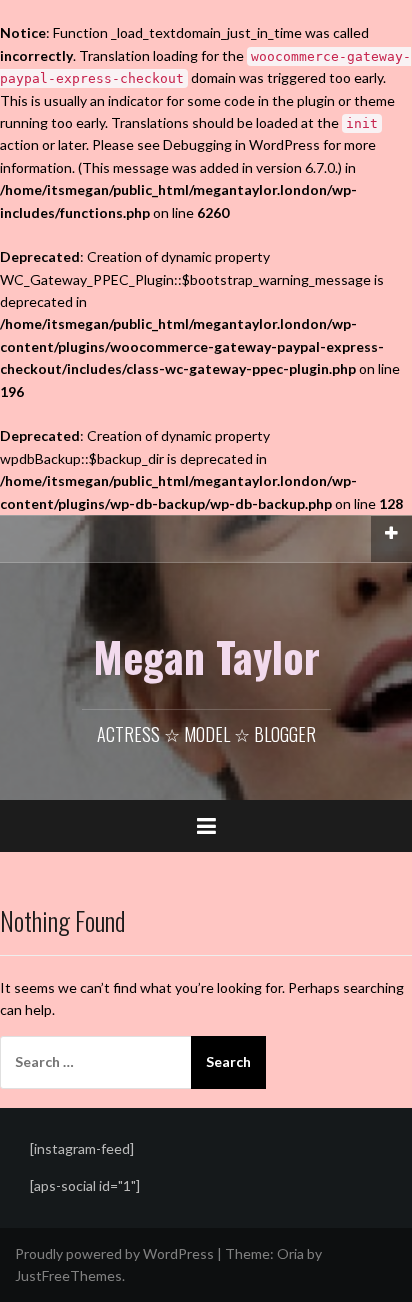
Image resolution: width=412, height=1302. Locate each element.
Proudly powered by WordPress (114, 1253)
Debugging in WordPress (241, 144)
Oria (290, 1253)
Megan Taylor (206, 656)
